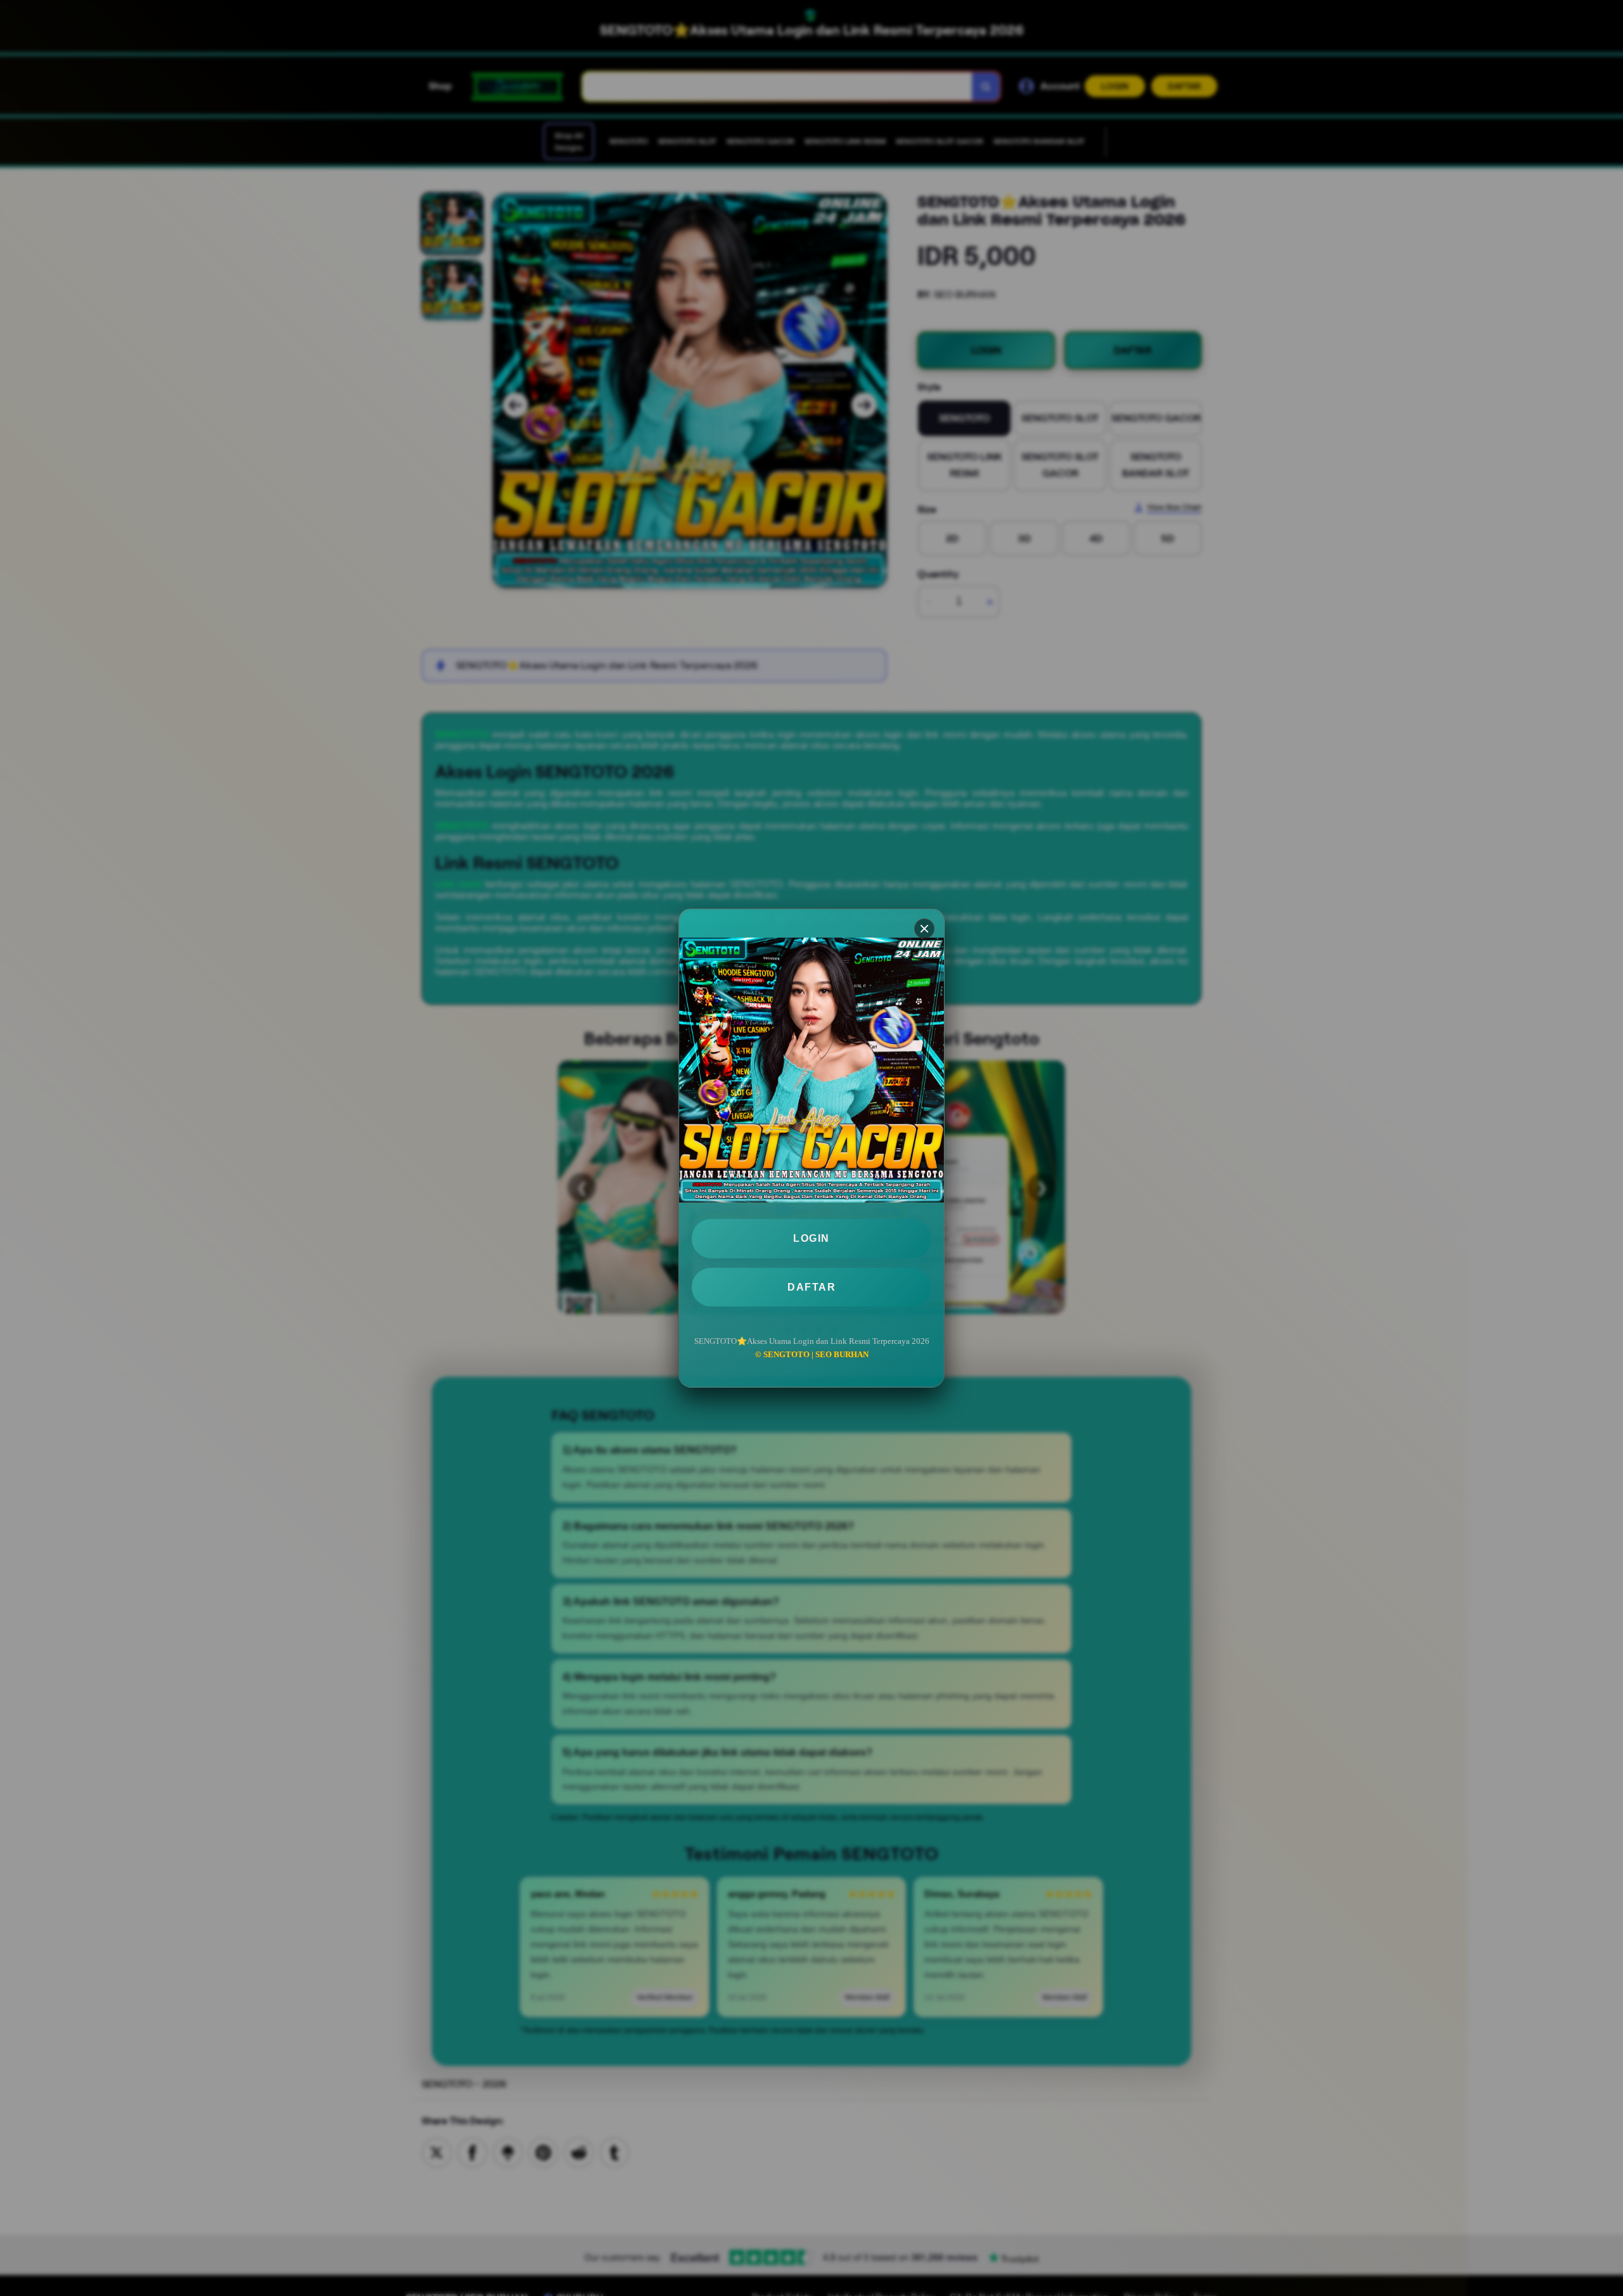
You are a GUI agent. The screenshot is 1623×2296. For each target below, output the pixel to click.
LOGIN (811, 1238)
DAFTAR (811, 1287)
